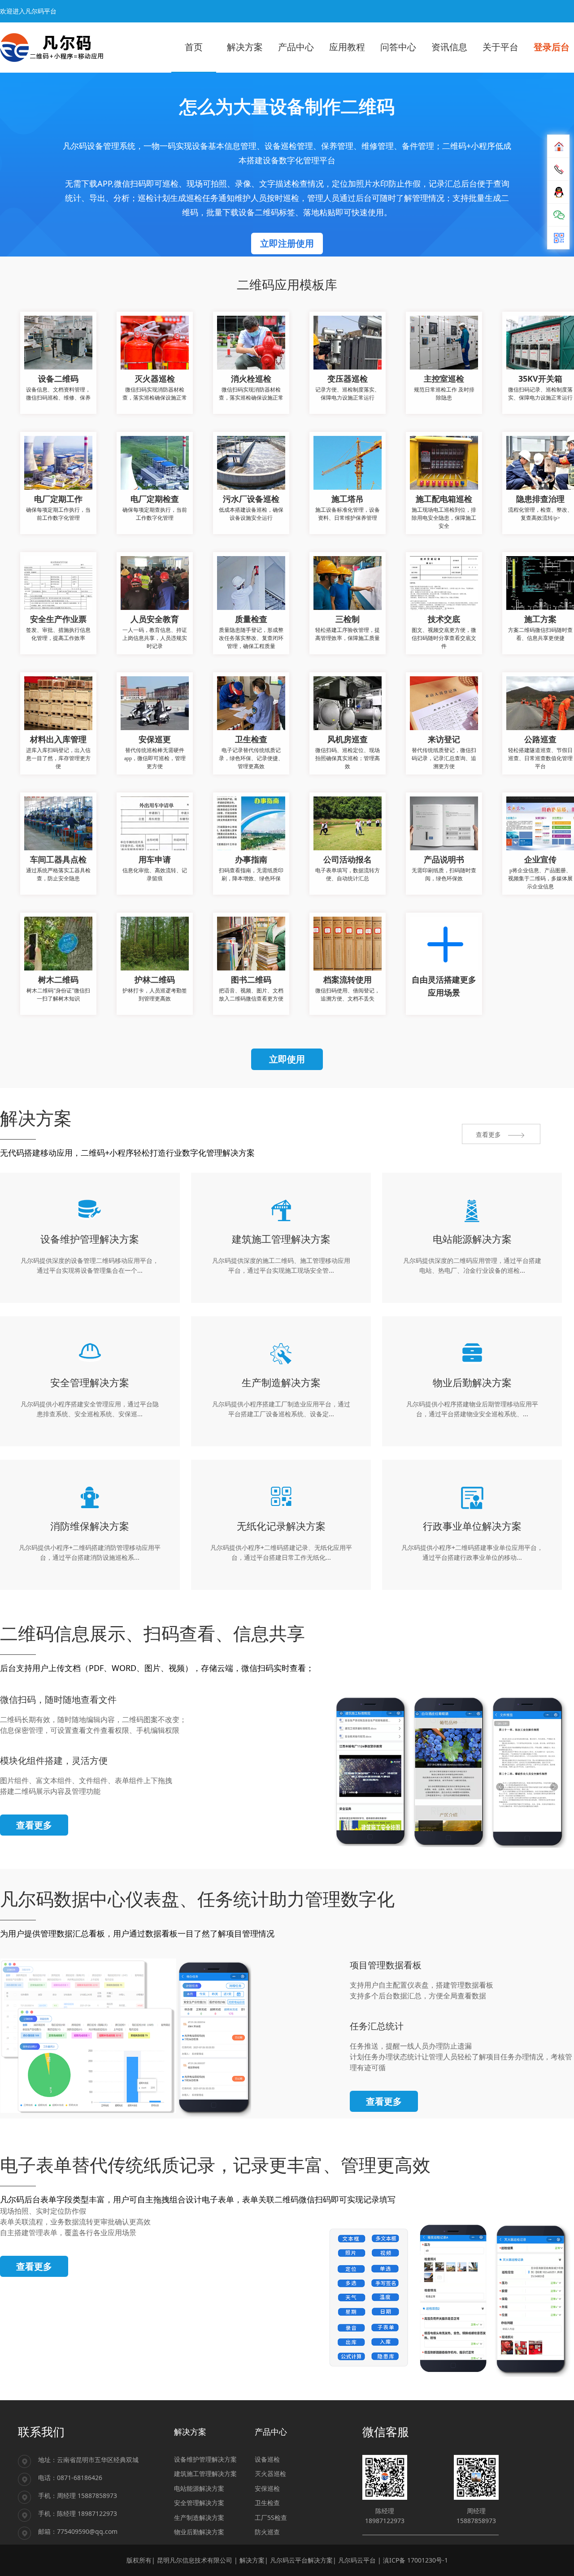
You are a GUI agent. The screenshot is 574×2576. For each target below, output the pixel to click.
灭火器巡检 (270, 2474)
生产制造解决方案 (199, 2517)
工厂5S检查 (271, 2517)
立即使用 (287, 1059)
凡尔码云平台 (357, 2560)
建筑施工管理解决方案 (205, 2474)
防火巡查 (267, 2532)
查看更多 (34, 1825)
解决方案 (252, 2560)
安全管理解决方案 (199, 2503)
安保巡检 (267, 2488)
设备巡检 (267, 2459)
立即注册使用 (287, 243)
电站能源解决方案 (199, 2488)
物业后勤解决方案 (199, 2532)
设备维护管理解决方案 (205, 2459)
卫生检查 (267, 2503)
